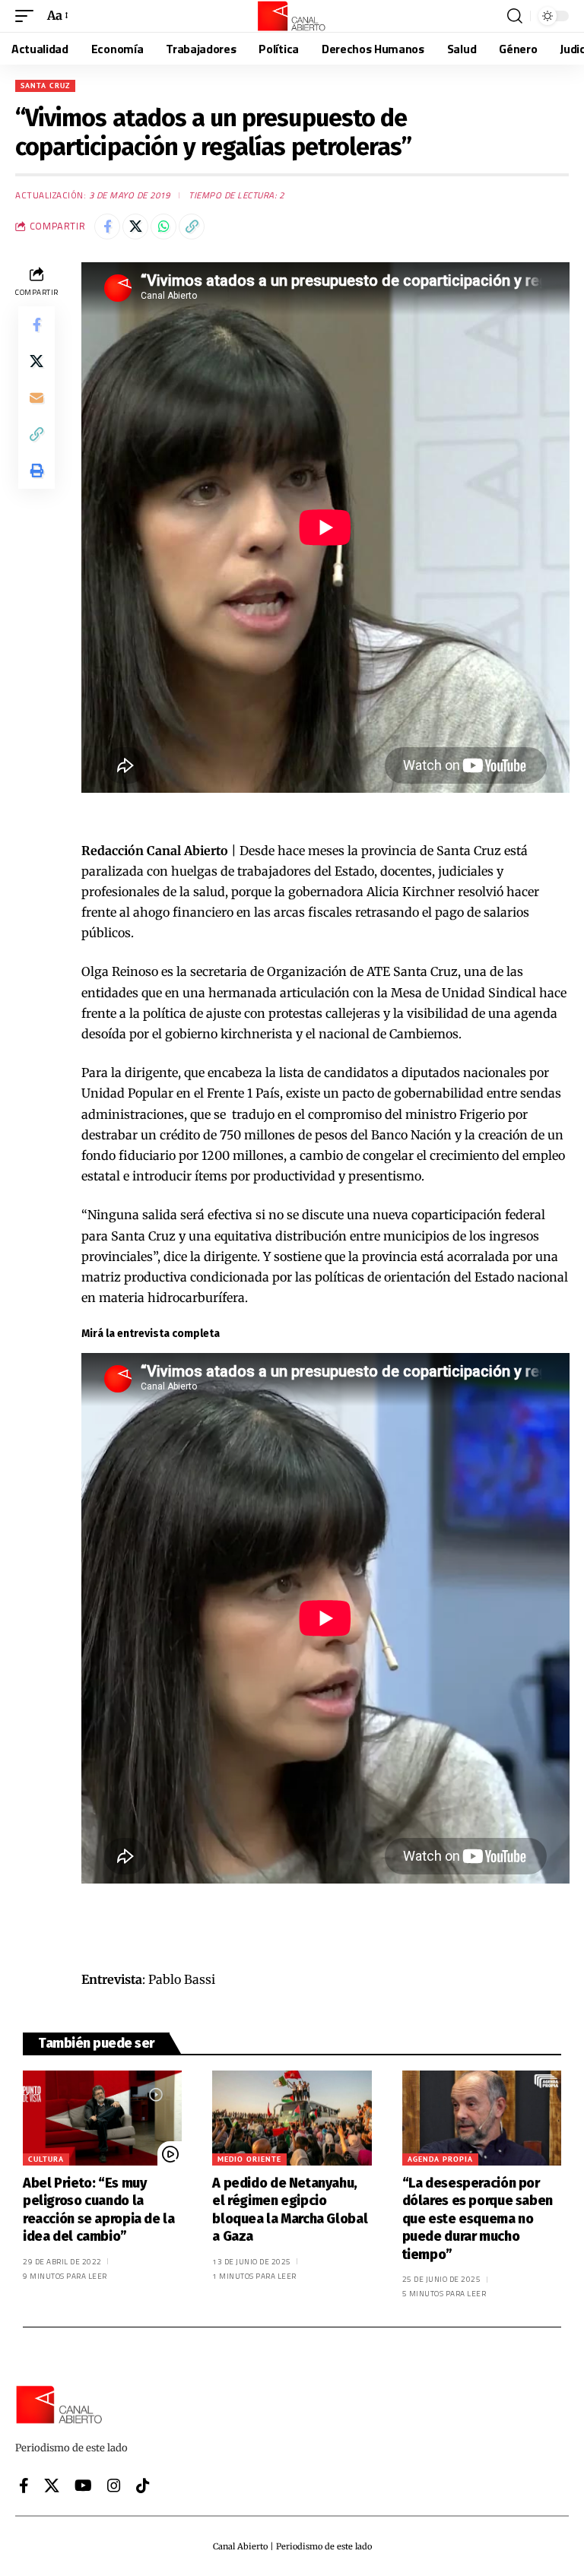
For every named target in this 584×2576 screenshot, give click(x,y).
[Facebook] (24, 2486)
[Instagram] (114, 2486)
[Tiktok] (143, 2486)
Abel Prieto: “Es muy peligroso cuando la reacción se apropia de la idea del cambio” (99, 2210)
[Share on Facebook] (107, 227)
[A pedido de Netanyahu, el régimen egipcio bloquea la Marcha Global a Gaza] (292, 2118)
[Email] (36, 398)
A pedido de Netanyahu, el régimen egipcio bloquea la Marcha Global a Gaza (290, 2210)
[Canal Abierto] (292, 16)
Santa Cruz (45, 86)
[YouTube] (83, 2486)
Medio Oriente (249, 2159)
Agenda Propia (440, 2159)
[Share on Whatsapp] (163, 227)
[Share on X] (135, 227)
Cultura (46, 2159)
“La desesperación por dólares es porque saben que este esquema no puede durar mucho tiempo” (478, 2219)
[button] (28, 16)
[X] (52, 2486)
